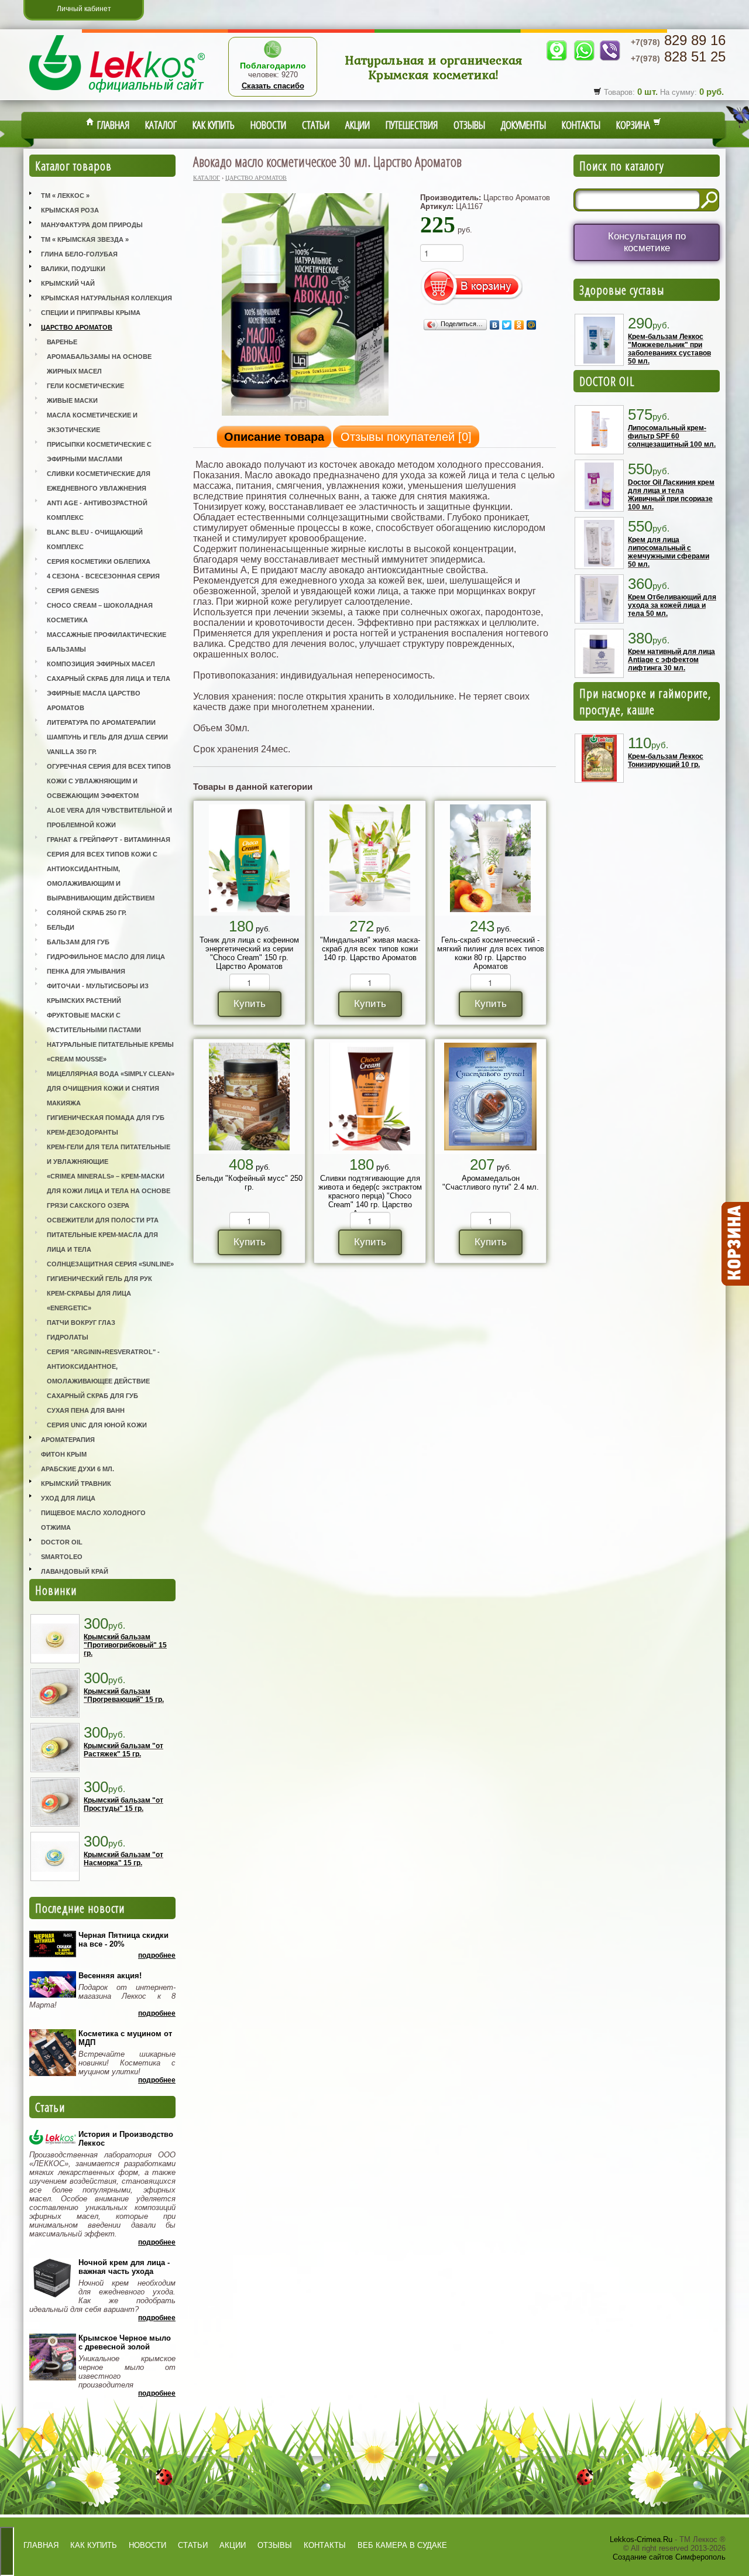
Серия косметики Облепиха (99, 561)
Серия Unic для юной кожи (97, 1425)
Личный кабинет (84, 9)
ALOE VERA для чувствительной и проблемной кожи (109, 818)
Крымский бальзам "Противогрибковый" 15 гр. (125, 1645)
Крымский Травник (76, 1484)
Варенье (62, 342)
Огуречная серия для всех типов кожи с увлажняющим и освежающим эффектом (109, 781)
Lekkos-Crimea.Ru (641, 2539)
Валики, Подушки (73, 269)
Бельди (61, 927)
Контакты (581, 125)
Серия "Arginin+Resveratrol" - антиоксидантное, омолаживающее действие (103, 1366)
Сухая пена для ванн (86, 1410)
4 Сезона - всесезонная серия (103, 576)
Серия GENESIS (73, 591)
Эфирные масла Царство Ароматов (94, 700)
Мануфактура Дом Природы (92, 225)
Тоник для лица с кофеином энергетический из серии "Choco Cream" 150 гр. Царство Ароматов (249, 953)
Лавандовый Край (75, 1571)
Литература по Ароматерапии (101, 722)
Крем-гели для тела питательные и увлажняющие (109, 1154)
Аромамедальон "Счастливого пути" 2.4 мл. (491, 1183)
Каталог (161, 125)
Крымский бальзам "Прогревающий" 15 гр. (124, 1695)
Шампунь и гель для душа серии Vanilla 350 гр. (107, 744)
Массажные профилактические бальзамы (106, 642)
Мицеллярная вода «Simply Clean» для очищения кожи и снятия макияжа (111, 1088)
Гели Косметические (85, 386)
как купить (94, 2545)
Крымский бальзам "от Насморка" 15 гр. (123, 1859)
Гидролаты (68, 1337)
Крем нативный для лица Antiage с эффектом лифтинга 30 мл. (671, 660)
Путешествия (412, 125)
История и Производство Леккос (126, 2139)
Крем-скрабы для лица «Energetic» (89, 1301)
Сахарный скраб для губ (92, 1396)
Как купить (214, 125)
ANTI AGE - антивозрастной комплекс (97, 510)
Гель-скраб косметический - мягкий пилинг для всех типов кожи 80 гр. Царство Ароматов (491, 953)
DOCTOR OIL (607, 381)
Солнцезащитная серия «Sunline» (110, 1264)
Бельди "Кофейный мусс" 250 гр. (249, 1183)
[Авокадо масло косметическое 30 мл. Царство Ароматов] (305, 415)
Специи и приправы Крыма (91, 313)
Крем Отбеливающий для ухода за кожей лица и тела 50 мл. (672, 605)
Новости (268, 125)
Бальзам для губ (78, 942)
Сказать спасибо (273, 86)
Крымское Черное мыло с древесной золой (125, 2342)
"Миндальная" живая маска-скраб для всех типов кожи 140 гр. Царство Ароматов (370, 949)
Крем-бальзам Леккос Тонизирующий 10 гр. (666, 761)
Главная (112, 125)
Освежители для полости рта (103, 1220)
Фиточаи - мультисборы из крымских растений (98, 993)
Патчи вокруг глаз (81, 1323)
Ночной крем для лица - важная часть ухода (124, 2267)
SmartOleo (62, 1557)
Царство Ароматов (77, 327)
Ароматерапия (68, 1440)
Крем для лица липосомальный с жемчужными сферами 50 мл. (669, 552)
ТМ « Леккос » (65, 196)
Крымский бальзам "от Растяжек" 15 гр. (123, 1750)
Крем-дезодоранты (83, 1132)
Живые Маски (72, 400)
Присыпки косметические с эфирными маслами (99, 452)
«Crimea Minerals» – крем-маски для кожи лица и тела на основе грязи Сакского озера (109, 1191)
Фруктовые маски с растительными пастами (94, 1022)
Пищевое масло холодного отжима (93, 1520)
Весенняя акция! (110, 1976)
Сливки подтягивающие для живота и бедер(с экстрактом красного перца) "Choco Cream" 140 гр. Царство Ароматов (370, 1196)
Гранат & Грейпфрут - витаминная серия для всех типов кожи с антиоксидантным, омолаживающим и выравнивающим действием (109, 869)
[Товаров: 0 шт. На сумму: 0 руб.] (734, 1244)
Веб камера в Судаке (402, 2545)
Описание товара (274, 437)
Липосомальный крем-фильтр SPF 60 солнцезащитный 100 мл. (672, 436)
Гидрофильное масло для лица (106, 957)
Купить (250, 1004)
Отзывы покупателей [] (406, 437)
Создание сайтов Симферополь (669, 2557)
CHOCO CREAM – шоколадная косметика (100, 613)
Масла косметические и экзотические (92, 422)
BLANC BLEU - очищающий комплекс (95, 539)
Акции (358, 125)
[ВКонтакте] (495, 325)
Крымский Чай (68, 283)
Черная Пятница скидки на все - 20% (123, 1940)
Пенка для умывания (86, 971)
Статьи (316, 125)
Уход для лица (68, 1498)
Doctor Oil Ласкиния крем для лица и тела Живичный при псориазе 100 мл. (671, 495)
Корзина (635, 125)
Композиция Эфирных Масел (101, 664)
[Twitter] (507, 325)
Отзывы (469, 125)
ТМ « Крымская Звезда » (85, 239)
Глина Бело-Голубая (79, 254)
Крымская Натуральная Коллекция (106, 298)
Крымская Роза (70, 210)
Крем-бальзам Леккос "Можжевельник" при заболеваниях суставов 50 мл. (669, 349)
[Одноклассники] (519, 325)
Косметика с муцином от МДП (125, 2038)
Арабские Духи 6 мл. (78, 1469)
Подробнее (157, 1955)
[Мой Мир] (532, 325)
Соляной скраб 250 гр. (87, 913)
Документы (523, 125)
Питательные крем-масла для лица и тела (102, 1242)
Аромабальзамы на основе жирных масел (99, 364)
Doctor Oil (62, 1542)
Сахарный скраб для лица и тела (109, 679)
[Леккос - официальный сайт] (117, 94)
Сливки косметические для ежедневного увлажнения (99, 481)
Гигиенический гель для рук (99, 1279)
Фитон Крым (64, 1454)
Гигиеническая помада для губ (106, 1118)
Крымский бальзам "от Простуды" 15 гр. (123, 1804)
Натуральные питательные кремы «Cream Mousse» (110, 1052)
